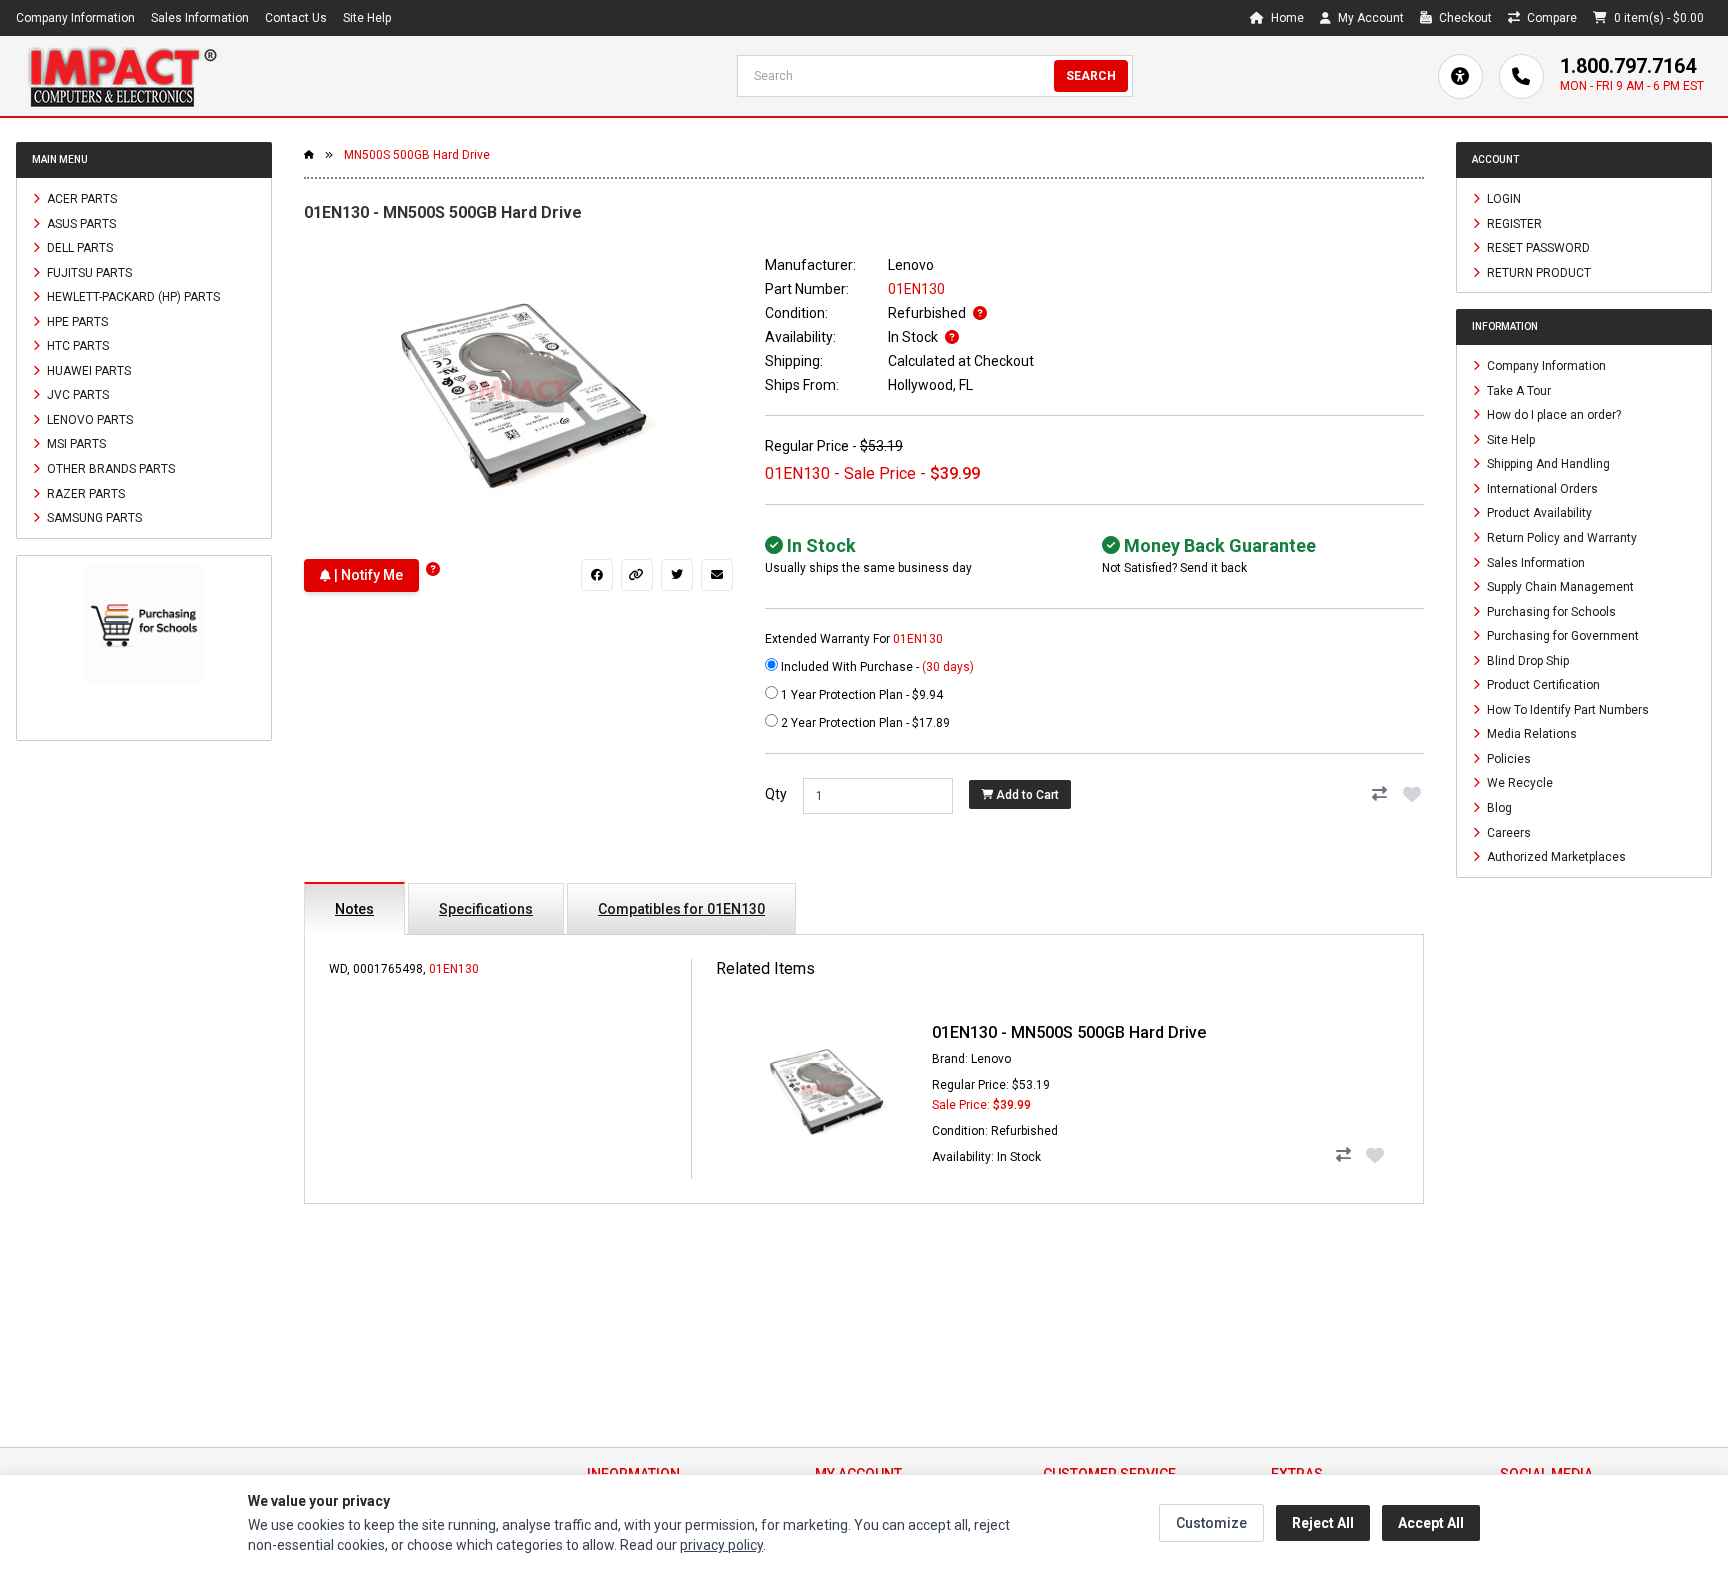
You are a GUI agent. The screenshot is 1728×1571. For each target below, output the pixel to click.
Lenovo (911, 265)
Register (1513, 223)
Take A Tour (1517, 390)
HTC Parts (76, 346)
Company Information (75, 18)
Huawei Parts (87, 370)
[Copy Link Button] (637, 575)
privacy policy (721, 1545)
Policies (1507, 758)
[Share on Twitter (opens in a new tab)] (677, 575)
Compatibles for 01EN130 (681, 909)
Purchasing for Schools (1550, 611)
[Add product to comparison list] (1380, 794)
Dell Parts (78, 248)
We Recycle (1518, 783)
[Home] (122, 76)
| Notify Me (367, 575)
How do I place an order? (1552, 415)
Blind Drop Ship (1526, 660)
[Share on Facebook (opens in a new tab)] (597, 575)
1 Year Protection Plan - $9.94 (860, 695)
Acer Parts (80, 199)
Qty (776, 794)
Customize (1211, 1523)
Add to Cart (1026, 795)
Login (1502, 199)
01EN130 (454, 969)
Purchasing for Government (1561, 636)
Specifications (486, 909)
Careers (1507, 832)
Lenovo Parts (88, 419)
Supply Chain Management (1559, 587)
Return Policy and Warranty (1560, 538)
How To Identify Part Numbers (1566, 709)
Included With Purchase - (876, 667)
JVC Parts (76, 395)
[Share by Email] (717, 575)
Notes (354, 909)
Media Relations (1530, 734)
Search (1091, 76)
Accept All (1431, 1523)
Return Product (1537, 272)
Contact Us (296, 18)
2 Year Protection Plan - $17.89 (864, 723)
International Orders (1541, 488)
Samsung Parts (93, 518)
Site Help (367, 18)
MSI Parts (75, 444)
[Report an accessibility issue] (1460, 76)
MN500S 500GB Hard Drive (417, 155)
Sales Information (200, 18)
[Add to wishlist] (1412, 794)
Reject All (1323, 1523)
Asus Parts (80, 223)
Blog (1498, 808)
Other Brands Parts (109, 469)
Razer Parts (84, 493)
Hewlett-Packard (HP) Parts (132, 297)
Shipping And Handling (1547, 464)
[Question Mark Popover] (433, 569)
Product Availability (1538, 513)
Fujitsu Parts (88, 272)
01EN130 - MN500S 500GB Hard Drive (1069, 1032)
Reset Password (1537, 248)
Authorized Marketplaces (1555, 857)
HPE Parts (76, 321)
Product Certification (1542, 685)
